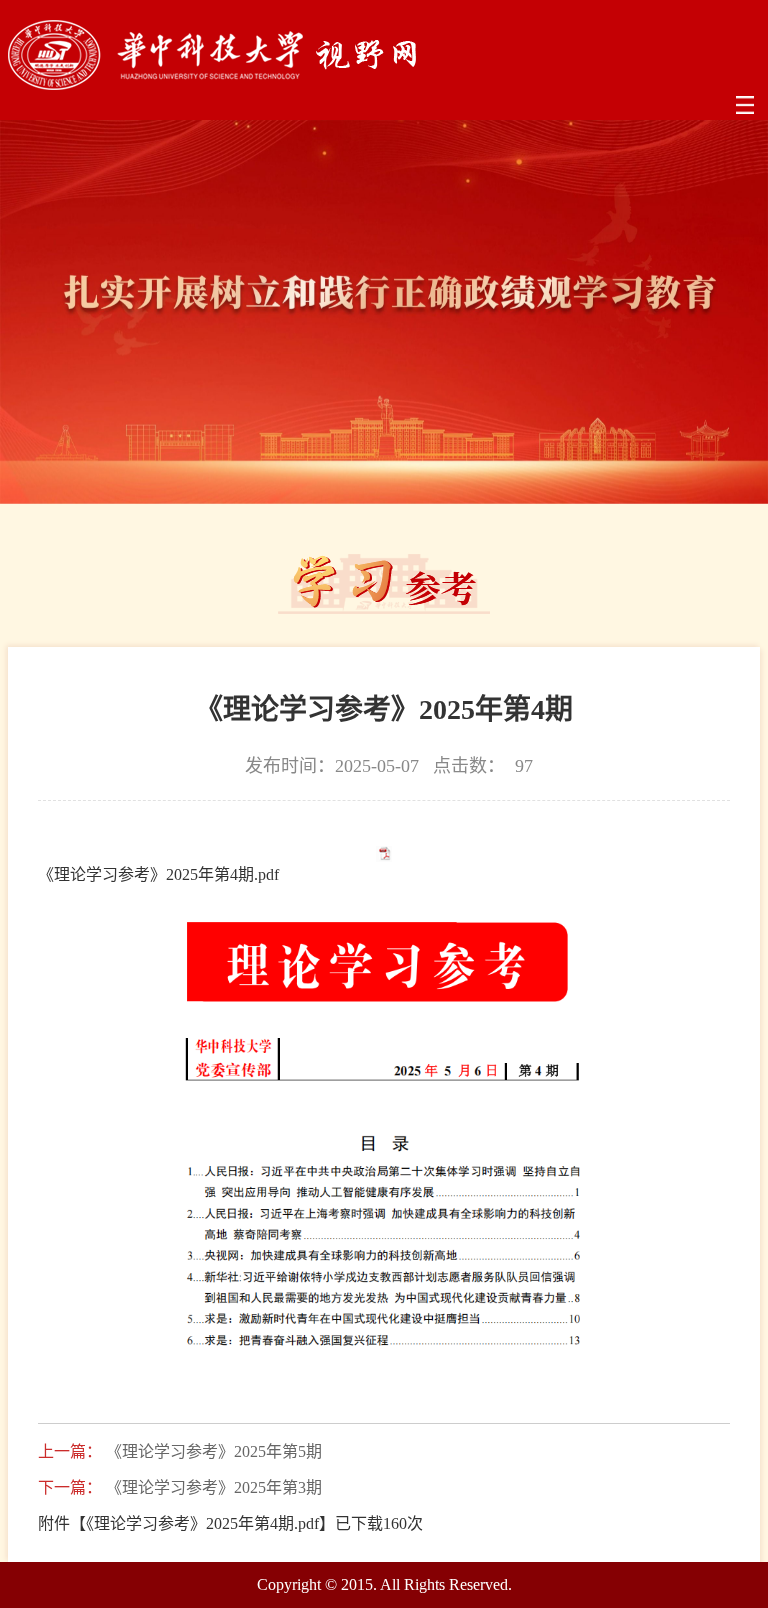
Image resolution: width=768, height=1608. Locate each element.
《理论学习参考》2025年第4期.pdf (158, 874)
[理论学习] (212, 84)
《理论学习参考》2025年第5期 (214, 1452)
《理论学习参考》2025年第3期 (214, 1488)
